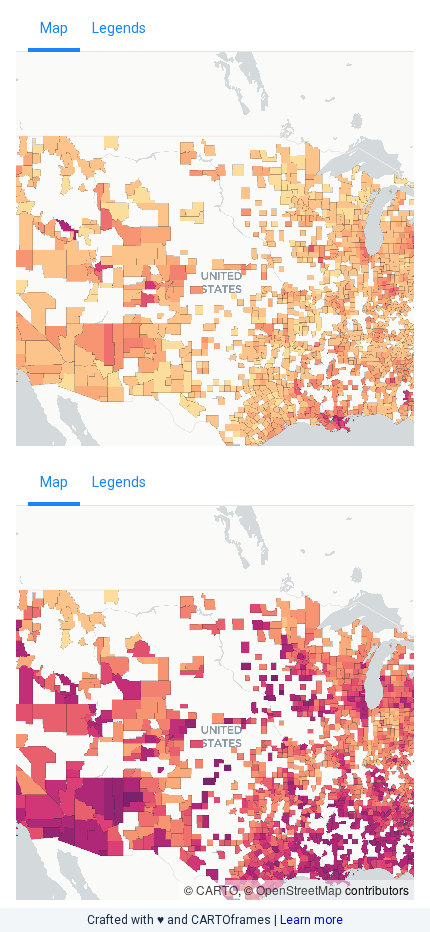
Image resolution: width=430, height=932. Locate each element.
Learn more (311, 920)
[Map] (215, 271)
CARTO (217, 889)
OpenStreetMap (299, 889)
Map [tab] (54, 28)
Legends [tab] (119, 28)
